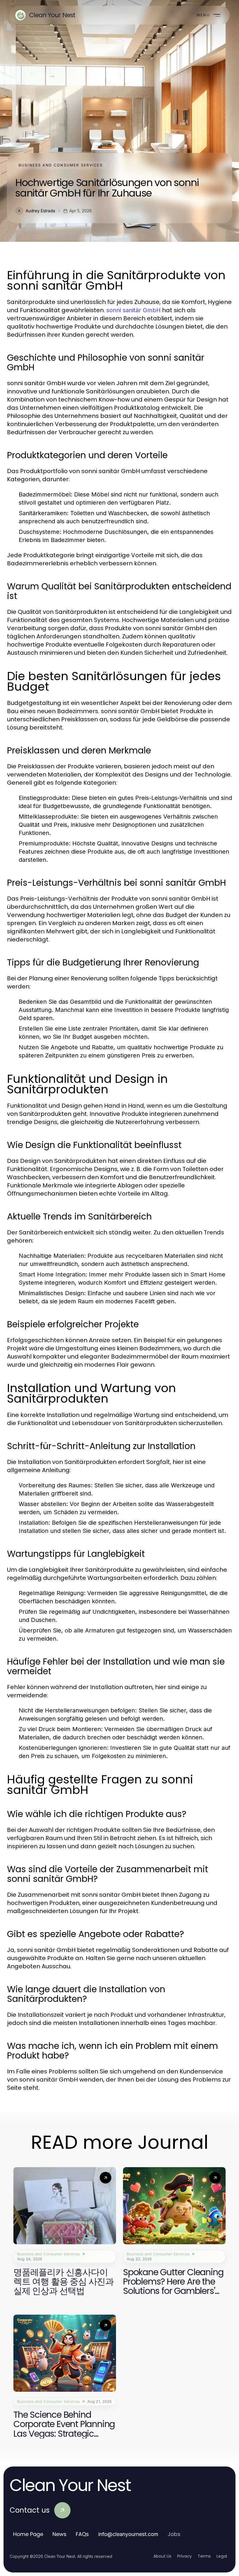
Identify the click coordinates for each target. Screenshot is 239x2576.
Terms (204, 2556)
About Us (162, 2556)
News (59, 2534)
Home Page (28, 2534)
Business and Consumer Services (61, 165)
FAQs (82, 2534)
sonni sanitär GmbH (133, 310)
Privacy (184, 2556)
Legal (222, 2556)
